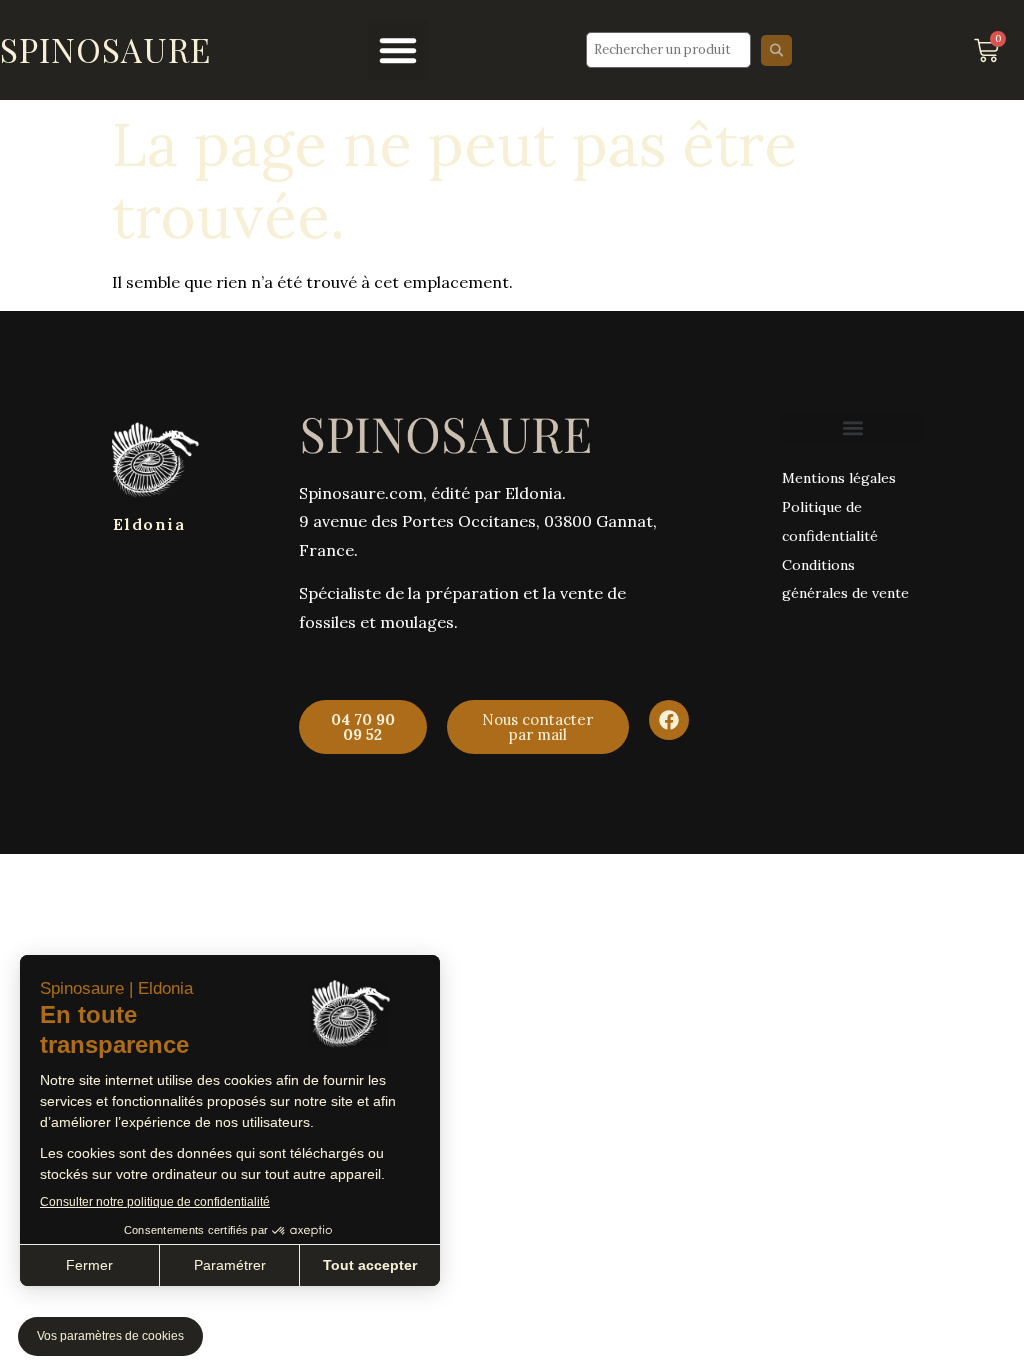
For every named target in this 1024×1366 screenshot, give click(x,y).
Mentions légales (839, 478)
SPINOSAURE (105, 49)
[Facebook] (669, 720)
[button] (398, 50)
